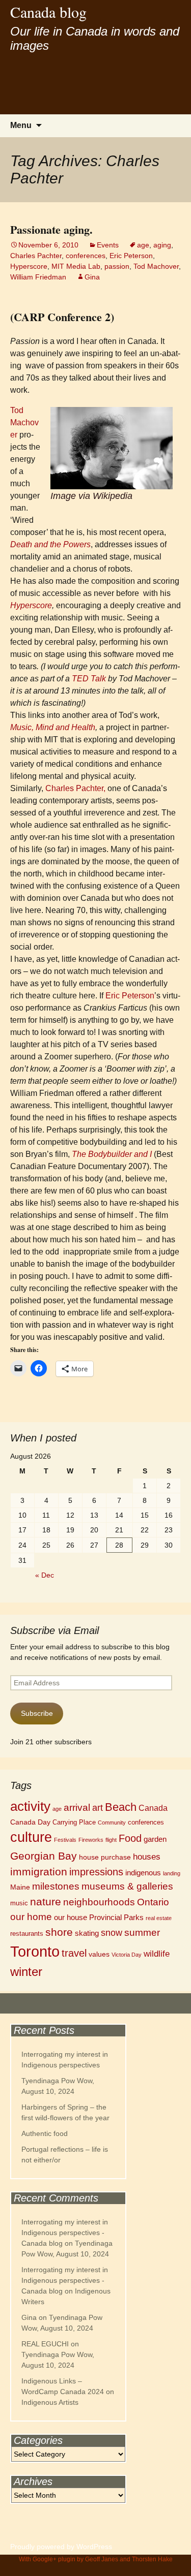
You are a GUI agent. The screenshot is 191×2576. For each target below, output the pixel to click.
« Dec (45, 1575)
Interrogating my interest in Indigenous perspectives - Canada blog (65, 2233)
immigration (39, 1872)
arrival (77, 1808)
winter (26, 1972)
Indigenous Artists (50, 2402)
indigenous (143, 1873)
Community (112, 1823)
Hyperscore (29, 266)
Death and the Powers (50, 544)
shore (59, 1932)
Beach (121, 1807)
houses (147, 1857)
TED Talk (89, 679)
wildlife (157, 1954)
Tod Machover (156, 266)
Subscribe (37, 1713)
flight (111, 1840)
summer (142, 1933)
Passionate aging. (51, 229)
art (98, 1808)
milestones (56, 1886)
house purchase (105, 1857)
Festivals (65, 1840)
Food (130, 1838)
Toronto (35, 1951)
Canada (153, 1808)
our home (31, 1917)
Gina (92, 277)
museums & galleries (127, 1886)
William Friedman (38, 277)
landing (172, 1873)
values (99, 1954)
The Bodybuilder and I (112, 1154)
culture (31, 1837)
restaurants (27, 1934)
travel (74, 1953)
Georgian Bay (44, 1856)
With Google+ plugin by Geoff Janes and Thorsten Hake (96, 2559)
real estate (159, 1918)
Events (108, 245)
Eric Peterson (131, 256)
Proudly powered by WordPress (61, 2547)
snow (112, 1933)
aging (162, 245)
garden (155, 1839)
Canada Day (30, 1822)
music (19, 1903)
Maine (20, 1887)
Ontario (153, 1902)
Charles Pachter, (75, 788)
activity (30, 1806)
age (143, 245)
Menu (21, 125)
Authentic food (45, 2133)
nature (46, 1902)
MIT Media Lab (76, 266)
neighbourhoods (99, 1902)
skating (87, 1933)
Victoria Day (127, 1955)
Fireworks (91, 1840)
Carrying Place (74, 1823)
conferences (86, 256)
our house (71, 1917)
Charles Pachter (36, 256)
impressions (96, 1872)
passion (117, 266)
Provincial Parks (116, 1917)
